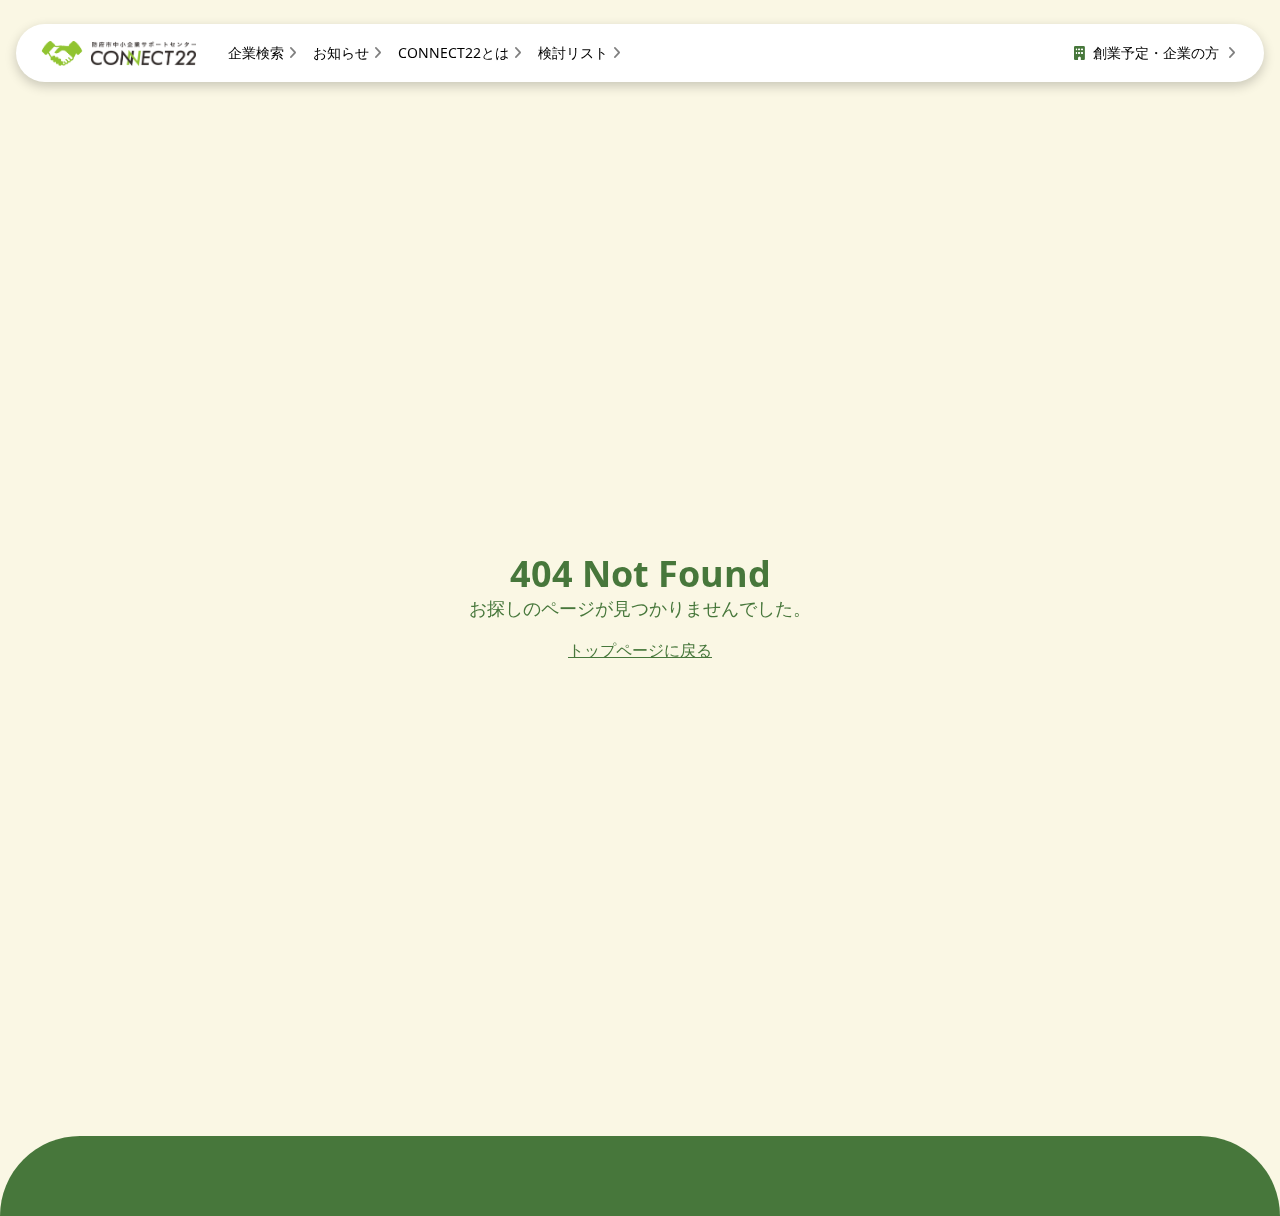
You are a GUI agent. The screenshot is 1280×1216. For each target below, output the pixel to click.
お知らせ (341, 52)
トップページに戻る (640, 650)
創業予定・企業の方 (1158, 52)
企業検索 (256, 52)
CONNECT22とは (453, 52)
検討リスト (573, 52)
